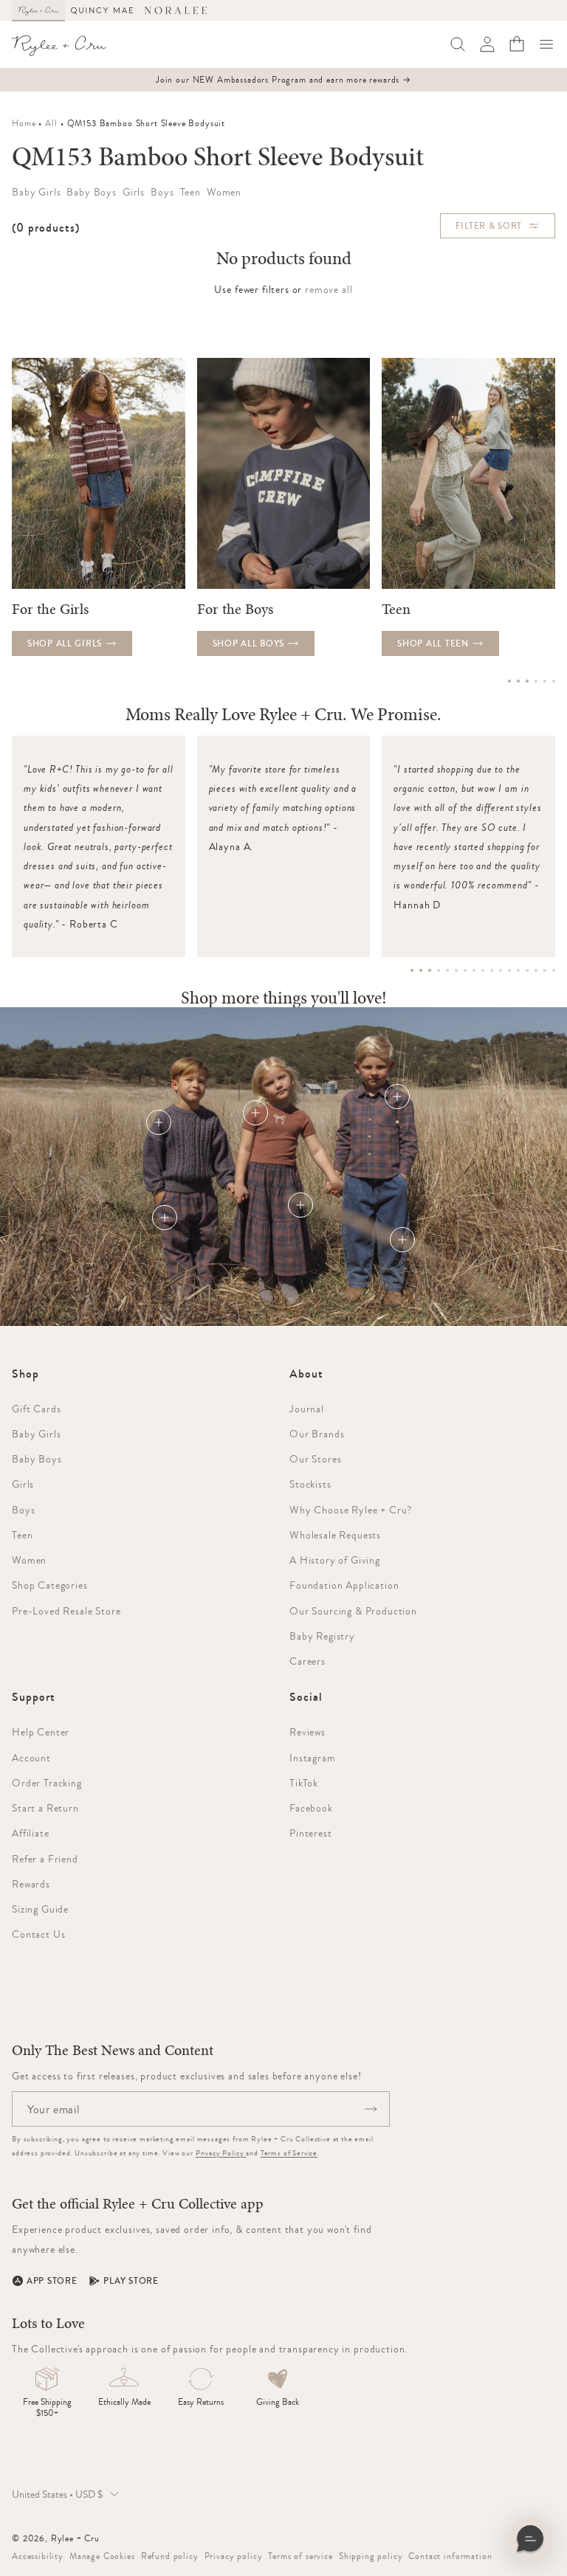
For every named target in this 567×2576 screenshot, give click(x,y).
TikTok (304, 1783)
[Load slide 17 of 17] (554, 970)
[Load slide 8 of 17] (474, 970)
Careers (307, 1661)
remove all (329, 289)
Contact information (450, 2556)
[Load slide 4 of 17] (439, 970)
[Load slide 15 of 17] (536, 970)
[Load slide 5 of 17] (447, 970)
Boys (23, 1510)
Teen (22, 1535)
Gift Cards (36, 1409)
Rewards (31, 1884)
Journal (307, 1409)
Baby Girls (36, 1434)
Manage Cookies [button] (102, 2556)
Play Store (131, 2281)
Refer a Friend (45, 1859)
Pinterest (311, 1833)
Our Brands (317, 1434)
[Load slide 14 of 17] (527, 970)
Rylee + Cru (75, 2538)
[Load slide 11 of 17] (501, 970)
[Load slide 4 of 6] (536, 681)
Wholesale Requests (335, 1535)
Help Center (41, 1732)
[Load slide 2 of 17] (421, 970)
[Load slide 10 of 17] (492, 970)
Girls (23, 1484)
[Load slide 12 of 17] (509, 970)
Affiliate (31, 1833)
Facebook (311, 1808)
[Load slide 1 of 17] (412, 970)
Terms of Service (289, 2153)
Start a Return (45, 1808)
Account (31, 1758)
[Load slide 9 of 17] (483, 970)
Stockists (310, 1484)
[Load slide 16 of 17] (545, 970)
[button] (546, 44)
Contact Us (38, 1934)
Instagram (313, 1758)
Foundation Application (344, 1585)
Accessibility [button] (38, 2556)
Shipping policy (371, 2556)
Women (29, 1560)
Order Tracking (47, 1783)
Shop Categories (50, 1585)
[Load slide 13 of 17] (518, 970)
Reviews (307, 1732)
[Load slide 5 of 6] (545, 681)
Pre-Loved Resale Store (66, 1611)
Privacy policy (234, 2556)
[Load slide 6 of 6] (554, 681)
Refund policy (170, 2556)
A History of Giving (335, 1560)
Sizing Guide (40, 1909)
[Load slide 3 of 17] (430, 970)
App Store (52, 2281)
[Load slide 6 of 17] (456, 970)
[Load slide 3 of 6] (527, 681)
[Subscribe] (371, 2109)
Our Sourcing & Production (353, 1611)
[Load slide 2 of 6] (518, 681)
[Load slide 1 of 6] (509, 681)
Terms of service (300, 2556)
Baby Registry (322, 1636)
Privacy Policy (221, 2153)
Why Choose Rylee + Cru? (351, 1510)
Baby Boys (37, 1459)
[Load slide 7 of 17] (465, 970)
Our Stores (315, 1459)
